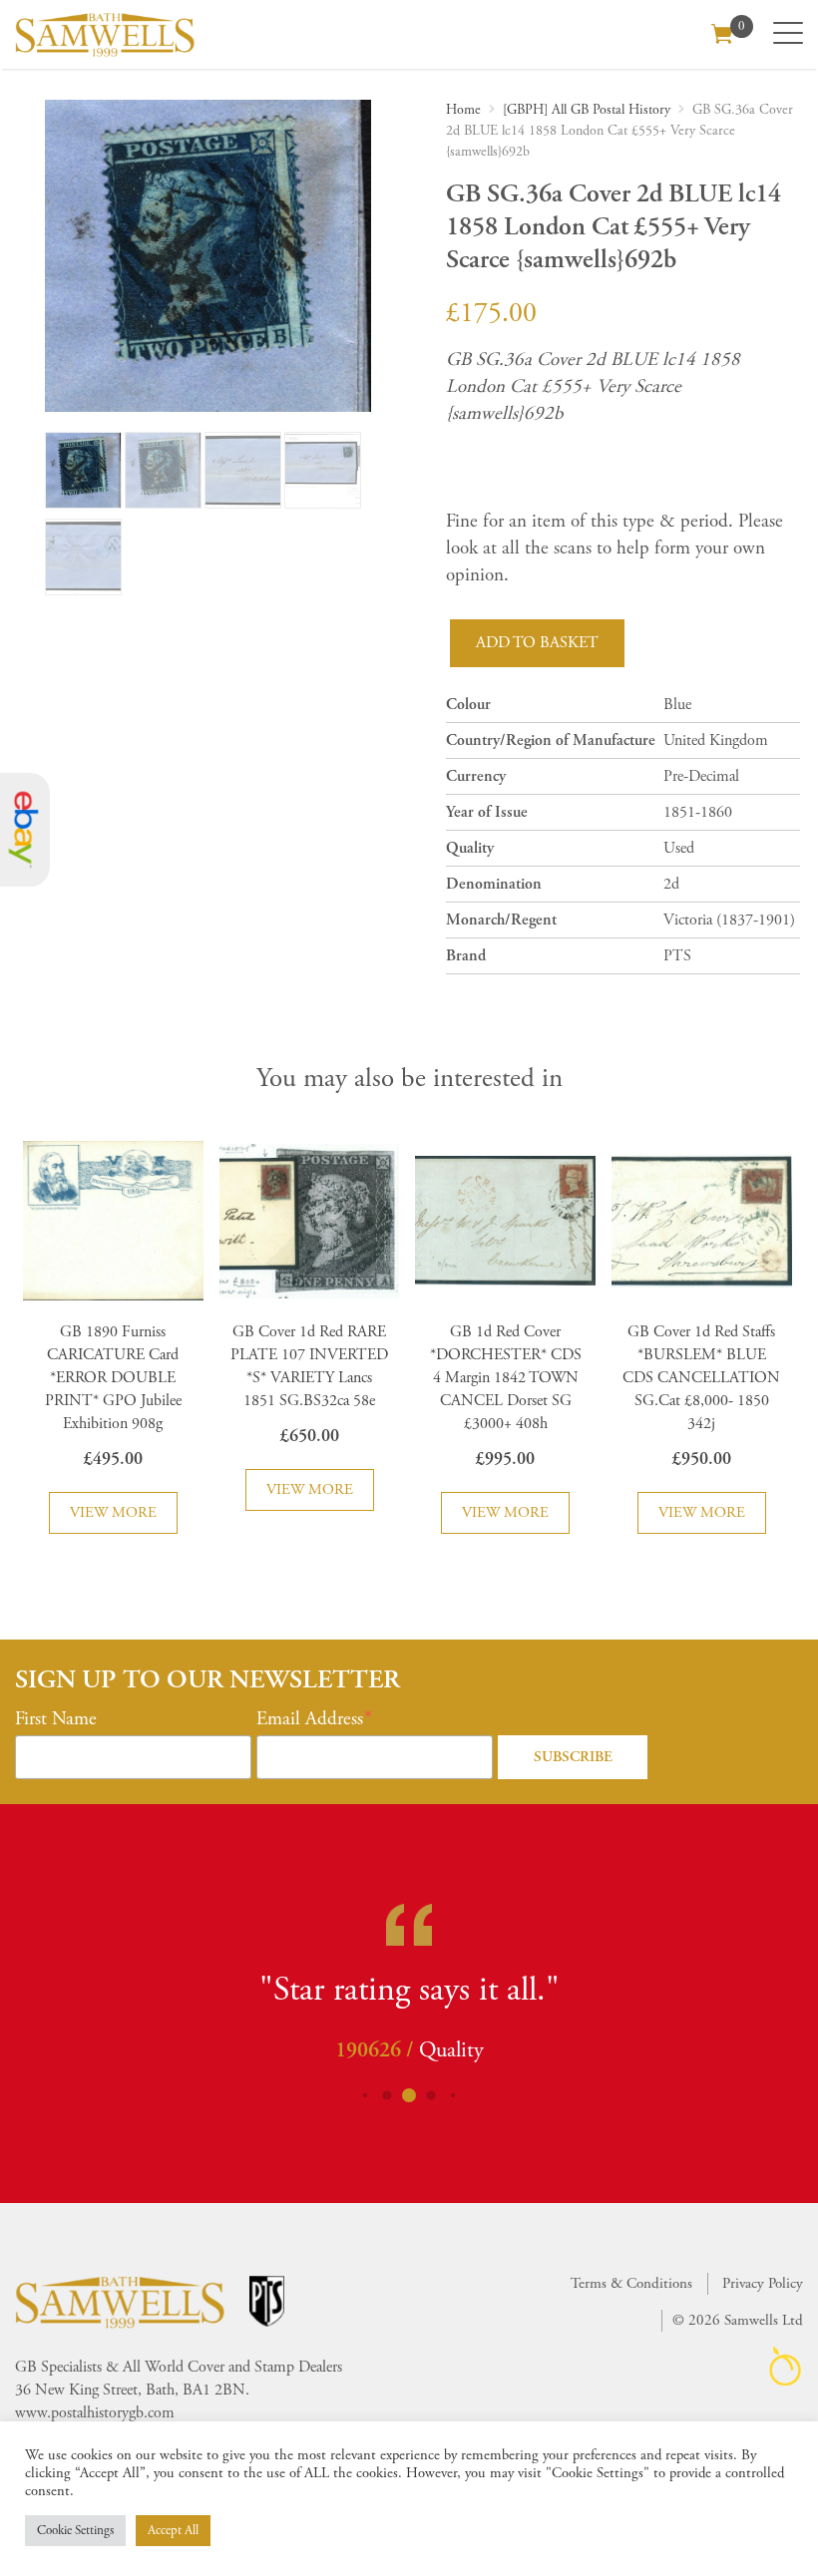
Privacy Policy (763, 2283)
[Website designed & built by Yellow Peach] (786, 2366)
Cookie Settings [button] (75, 2531)
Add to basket (537, 643)
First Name (56, 1719)
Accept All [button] (173, 2531)
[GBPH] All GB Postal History (587, 110)
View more (113, 1512)
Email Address (310, 1719)
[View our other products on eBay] (25, 830)
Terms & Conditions (631, 2283)
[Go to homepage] (105, 34)
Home (463, 110)
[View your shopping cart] (722, 32)
